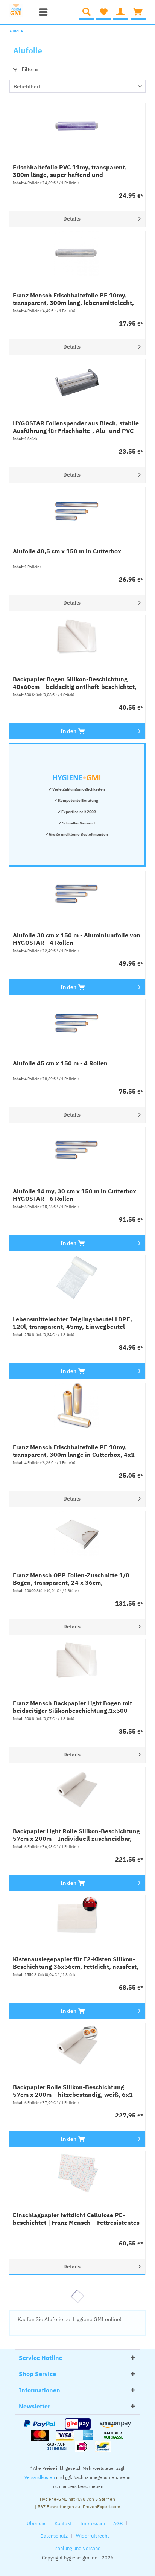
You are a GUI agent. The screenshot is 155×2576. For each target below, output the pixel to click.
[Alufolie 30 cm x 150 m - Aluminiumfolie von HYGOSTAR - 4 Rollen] (77, 894)
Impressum (93, 2523)
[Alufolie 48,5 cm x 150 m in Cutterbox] (77, 510)
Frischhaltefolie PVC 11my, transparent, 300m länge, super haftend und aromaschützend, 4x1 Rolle (70, 171)
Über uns (36, 2523)
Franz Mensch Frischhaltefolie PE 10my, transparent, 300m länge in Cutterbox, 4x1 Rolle (74, 1451)
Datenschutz (54, 2536)
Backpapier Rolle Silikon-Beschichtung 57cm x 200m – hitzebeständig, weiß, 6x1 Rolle (73, 2091)
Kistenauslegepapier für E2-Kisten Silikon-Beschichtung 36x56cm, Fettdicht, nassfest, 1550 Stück (76, 1963)
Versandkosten (40, 2477)
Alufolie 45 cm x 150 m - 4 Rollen (60, 1063)
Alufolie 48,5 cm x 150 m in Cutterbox (67, 551)
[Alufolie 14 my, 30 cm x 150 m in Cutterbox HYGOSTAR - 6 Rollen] (77, 1150)
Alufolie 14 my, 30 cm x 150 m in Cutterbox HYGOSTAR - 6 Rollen (74, 1195)
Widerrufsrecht (93, 2536)
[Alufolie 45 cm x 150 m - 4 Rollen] (77, 1022)
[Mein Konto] (121, 12)
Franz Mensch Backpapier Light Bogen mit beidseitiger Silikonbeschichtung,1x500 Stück (72, 1707)
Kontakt (63, 2523)
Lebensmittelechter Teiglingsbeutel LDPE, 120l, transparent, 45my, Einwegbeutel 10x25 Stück (72, 1323)
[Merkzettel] (103, 12)
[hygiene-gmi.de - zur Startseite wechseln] (20, 10)
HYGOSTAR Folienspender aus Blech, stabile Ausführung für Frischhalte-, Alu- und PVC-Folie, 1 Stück (76, 427)
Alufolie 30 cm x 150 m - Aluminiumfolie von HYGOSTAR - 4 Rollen (77, 939)
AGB (118, 2523)
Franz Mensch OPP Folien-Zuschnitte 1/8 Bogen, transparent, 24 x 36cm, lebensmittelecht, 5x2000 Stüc (71, 1579)
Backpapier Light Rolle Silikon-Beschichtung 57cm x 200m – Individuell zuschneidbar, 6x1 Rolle (76, 1835)
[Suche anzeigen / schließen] (86, 12)
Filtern (29, 69)
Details (72, 219)
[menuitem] (41, 12)
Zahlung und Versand (78, 2548)
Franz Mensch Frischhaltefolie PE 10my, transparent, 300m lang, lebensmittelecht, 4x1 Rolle (73, 299)
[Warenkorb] (138, 12)
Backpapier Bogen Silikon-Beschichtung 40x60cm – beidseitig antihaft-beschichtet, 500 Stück (75, 683)
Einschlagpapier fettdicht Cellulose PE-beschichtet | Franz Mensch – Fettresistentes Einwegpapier (76, 2219)
